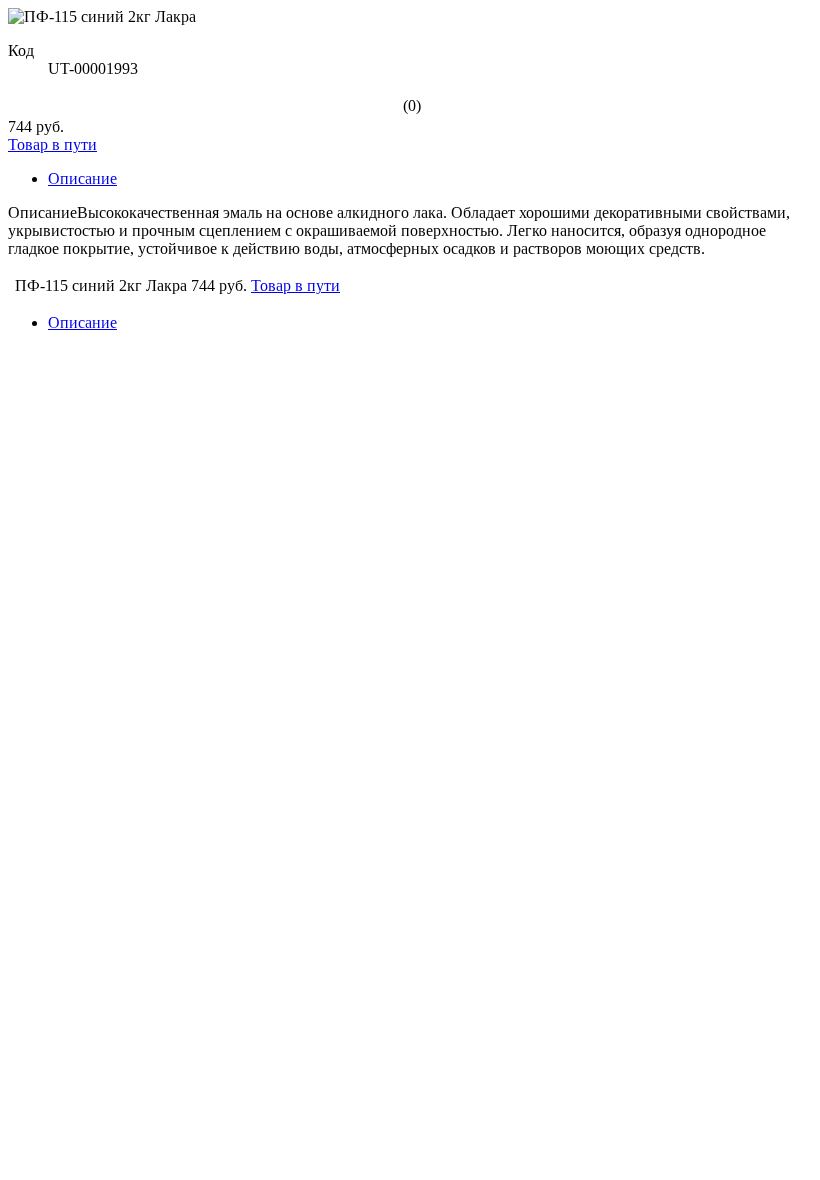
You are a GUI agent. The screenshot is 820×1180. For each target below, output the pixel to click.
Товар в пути (52, 144)
